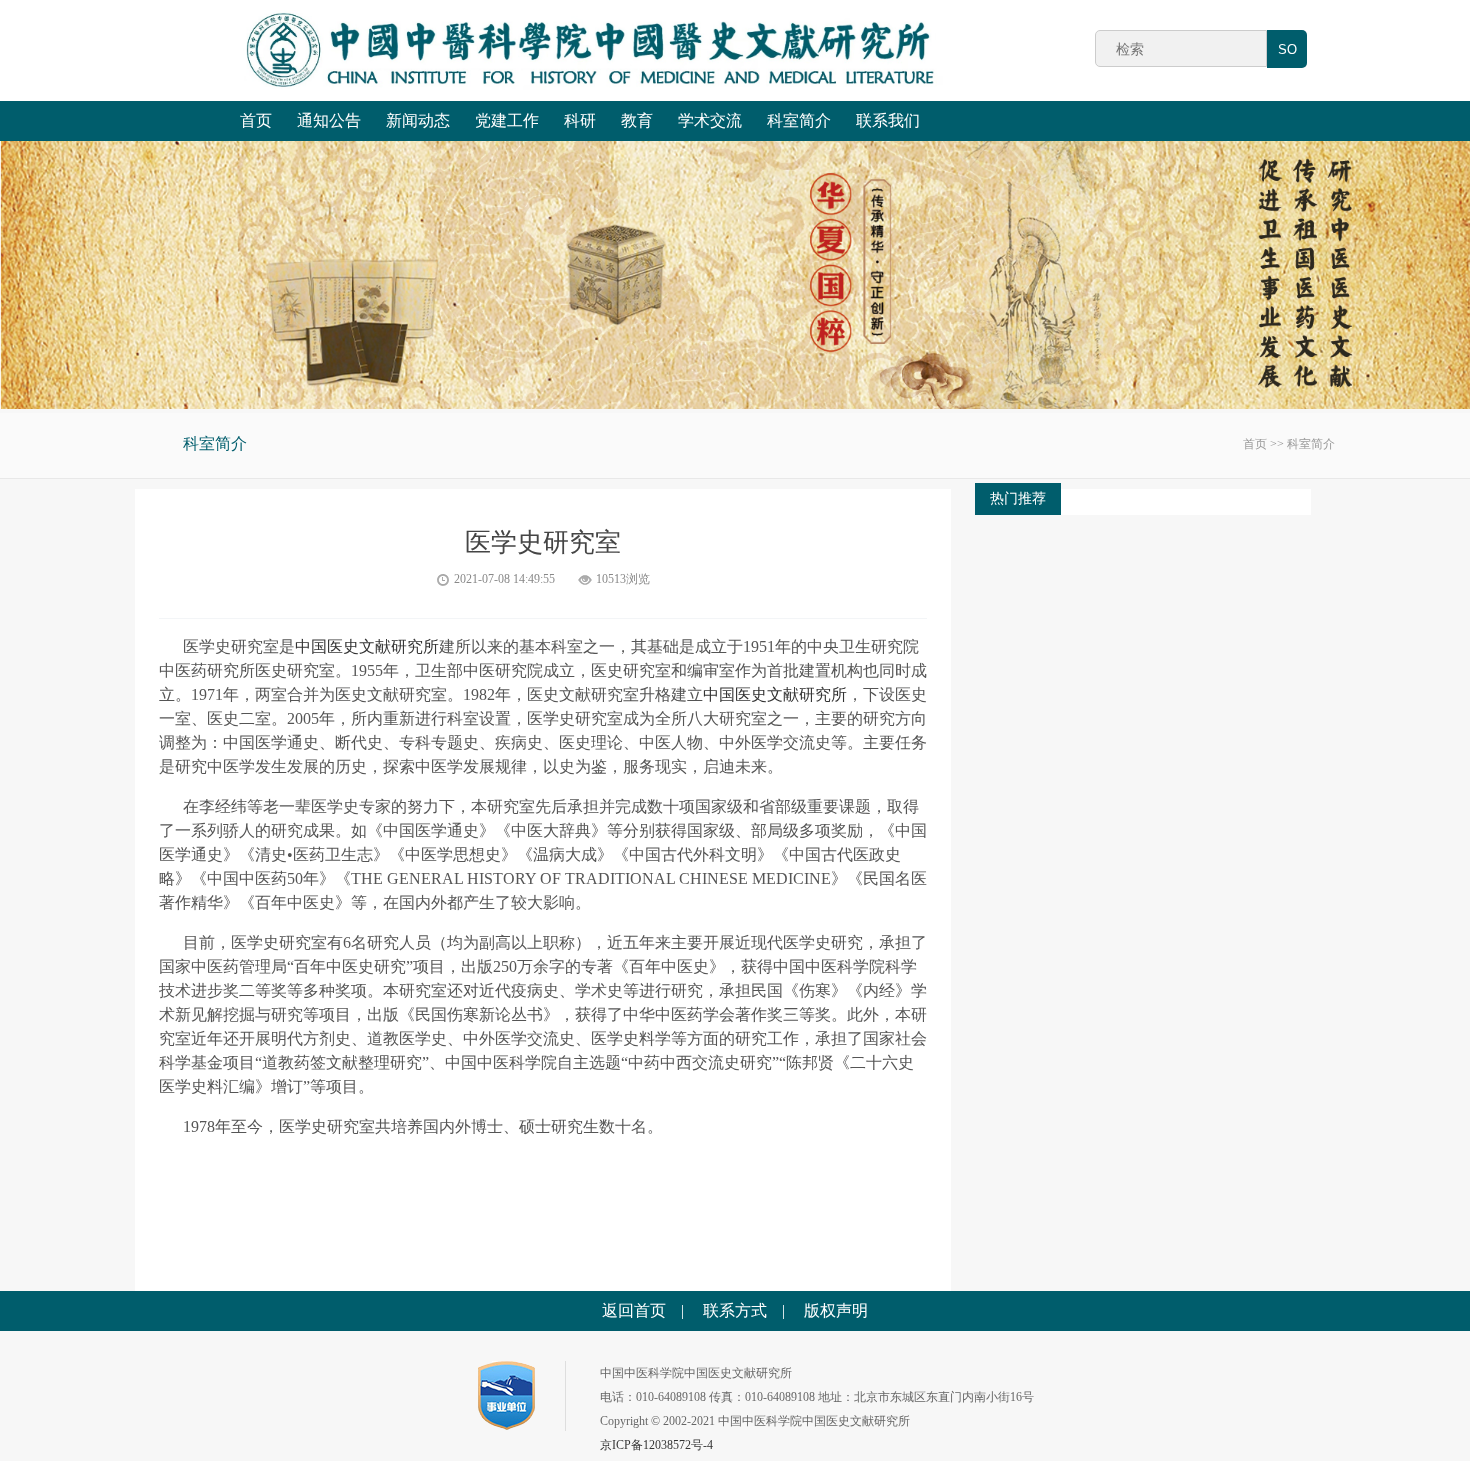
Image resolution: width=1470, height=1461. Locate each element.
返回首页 (634, 1310)
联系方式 (735, 1310)
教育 (637, 120)
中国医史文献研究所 (367, 646)
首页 (256, 120)
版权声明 (836, 1310)
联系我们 (888, 120)
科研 (580, 120)
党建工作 (507, 120)
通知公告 (329, 120)
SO (1287, 49)
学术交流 (710, 120)
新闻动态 (418, 120)
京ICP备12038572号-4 (656, 1445)
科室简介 (799, 120)
